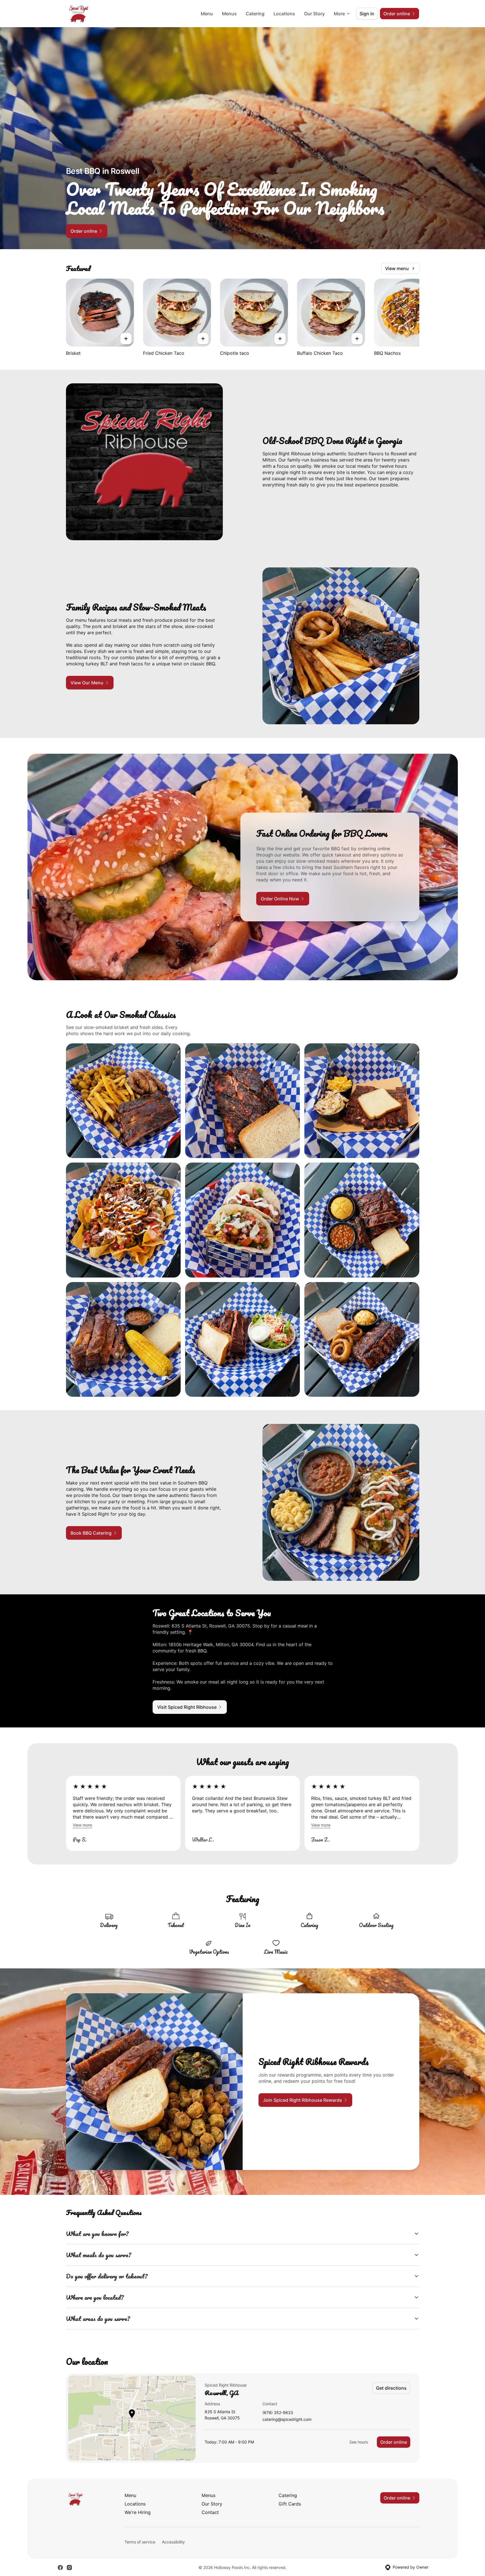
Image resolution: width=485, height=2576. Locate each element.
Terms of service (140, 2542)
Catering (255, 14)
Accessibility (173, 2542)
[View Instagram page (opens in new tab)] (69, 2568)
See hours (359, 2442)
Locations (284, 14)
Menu (207, 14)
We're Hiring (138, 2512)
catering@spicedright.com (287, 2420)
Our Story (314, 14)
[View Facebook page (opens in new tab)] (60, 2568)
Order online (394, 2442)
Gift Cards (290, 2504)
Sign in (367, 14)
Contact (210, 2512)
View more (82, 1825)
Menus (229, 14)
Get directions (391, 2388)
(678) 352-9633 (278, 2413)
